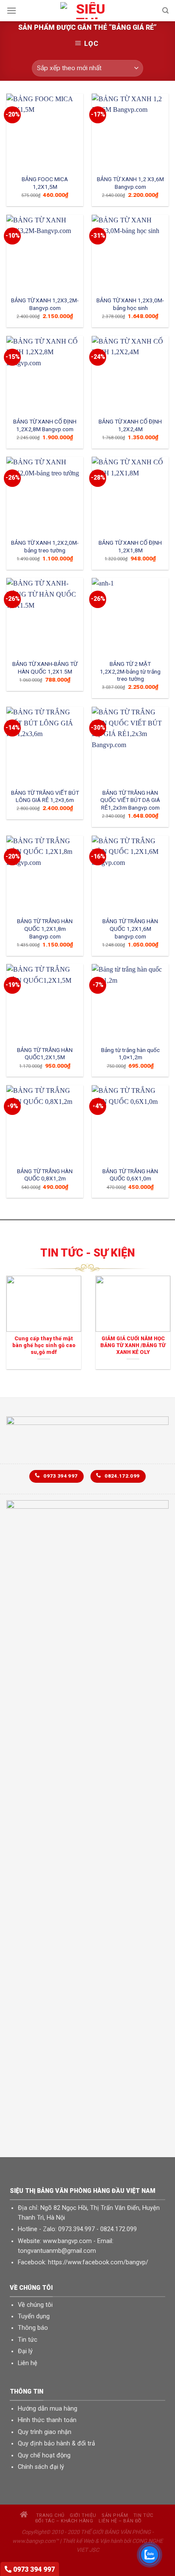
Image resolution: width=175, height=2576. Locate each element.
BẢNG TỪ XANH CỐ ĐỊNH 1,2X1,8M (130, 546)
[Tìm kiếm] (165, 11)
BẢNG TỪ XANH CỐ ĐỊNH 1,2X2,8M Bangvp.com (45, 425)
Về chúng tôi (35, 2305)
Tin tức (28, 2340)
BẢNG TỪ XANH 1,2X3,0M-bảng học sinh (130, 304)
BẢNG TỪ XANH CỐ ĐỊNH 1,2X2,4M (130, 425)
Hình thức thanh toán (47, 2420)
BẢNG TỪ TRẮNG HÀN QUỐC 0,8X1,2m (45, 1175)
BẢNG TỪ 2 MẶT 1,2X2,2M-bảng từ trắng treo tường (130, 671)
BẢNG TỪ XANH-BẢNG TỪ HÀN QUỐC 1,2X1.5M (45, 668)
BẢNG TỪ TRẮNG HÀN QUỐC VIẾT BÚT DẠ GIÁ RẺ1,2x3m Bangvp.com (130, 800)
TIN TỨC (143, 2515)
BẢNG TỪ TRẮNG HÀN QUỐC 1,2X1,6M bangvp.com (130, 928)
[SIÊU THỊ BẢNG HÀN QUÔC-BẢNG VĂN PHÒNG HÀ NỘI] (87, 11)
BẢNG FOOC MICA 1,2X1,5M (45, 183)
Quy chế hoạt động (44, 2455)
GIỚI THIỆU (83, 2515)
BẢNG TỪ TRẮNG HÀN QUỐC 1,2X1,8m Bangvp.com (45, 928)
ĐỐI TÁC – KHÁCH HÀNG (64, 2521)
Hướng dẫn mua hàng (48, 2409)
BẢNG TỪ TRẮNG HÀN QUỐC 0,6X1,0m (130, 1175)
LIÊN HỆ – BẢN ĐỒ (120, 2521)
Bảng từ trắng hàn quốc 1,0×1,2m (130, 1054)
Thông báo (33, 2328)
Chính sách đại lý (41, 2467)
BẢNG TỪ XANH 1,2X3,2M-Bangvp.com (45, 304)
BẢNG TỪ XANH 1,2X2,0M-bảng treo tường (45, 546)
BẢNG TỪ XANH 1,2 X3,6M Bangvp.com (130, 183)
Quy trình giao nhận (45, 2432)
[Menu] (11, 10)
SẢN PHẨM (115, 2515)
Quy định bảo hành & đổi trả (56, 2444)
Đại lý (25, 2351)
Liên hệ (28, 2363)
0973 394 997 (33, 2569)
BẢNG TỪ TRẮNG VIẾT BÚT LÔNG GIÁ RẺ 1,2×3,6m (45, 796)
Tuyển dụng (34, 2316)
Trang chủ (49, 2515)
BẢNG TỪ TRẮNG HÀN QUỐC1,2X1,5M (45, 1054)
